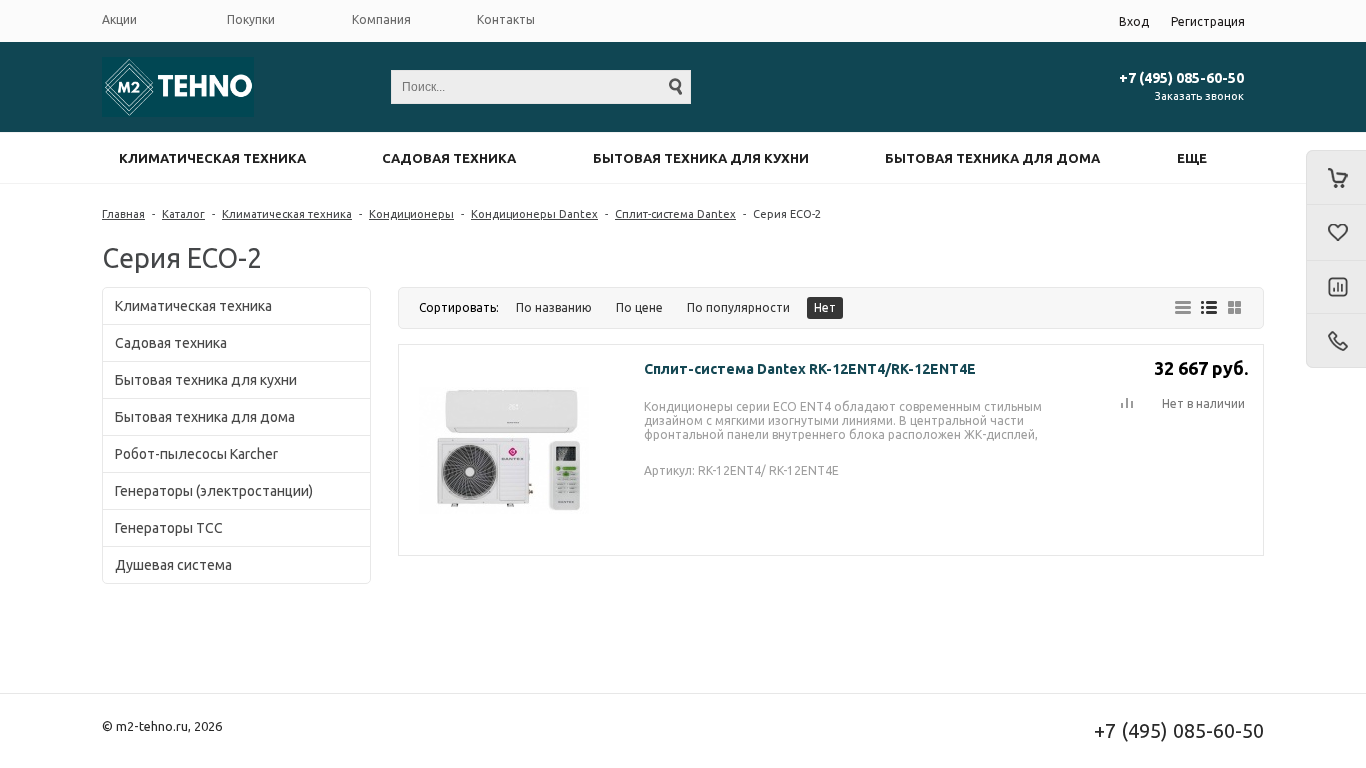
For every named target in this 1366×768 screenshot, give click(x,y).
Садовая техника (449, 158)
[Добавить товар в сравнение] (1127, 404)
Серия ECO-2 (787, 214)
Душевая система (173, 565)
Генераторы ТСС (169, 528)
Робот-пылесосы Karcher (196, 454)
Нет (825, 307)
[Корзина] (1336, 177)
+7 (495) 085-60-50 (1181, 78)
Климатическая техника (212, 158)
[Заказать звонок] (1336, 341)
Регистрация (1208, 21)
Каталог (183, 214)
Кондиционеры (411, 214)
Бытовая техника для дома (992, 158)
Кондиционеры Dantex (534, 214)
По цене (639, 307)
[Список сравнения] (1336, 288)
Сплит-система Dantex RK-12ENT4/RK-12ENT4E (810, 369)
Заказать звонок (1199, 96)
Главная (123, 214)
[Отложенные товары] (1336, 233)
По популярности (738, 307)
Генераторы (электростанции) (214, 491)
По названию (554, 307)
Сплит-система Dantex (675, 214)
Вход (1134, 21)
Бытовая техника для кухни (701, 158)
